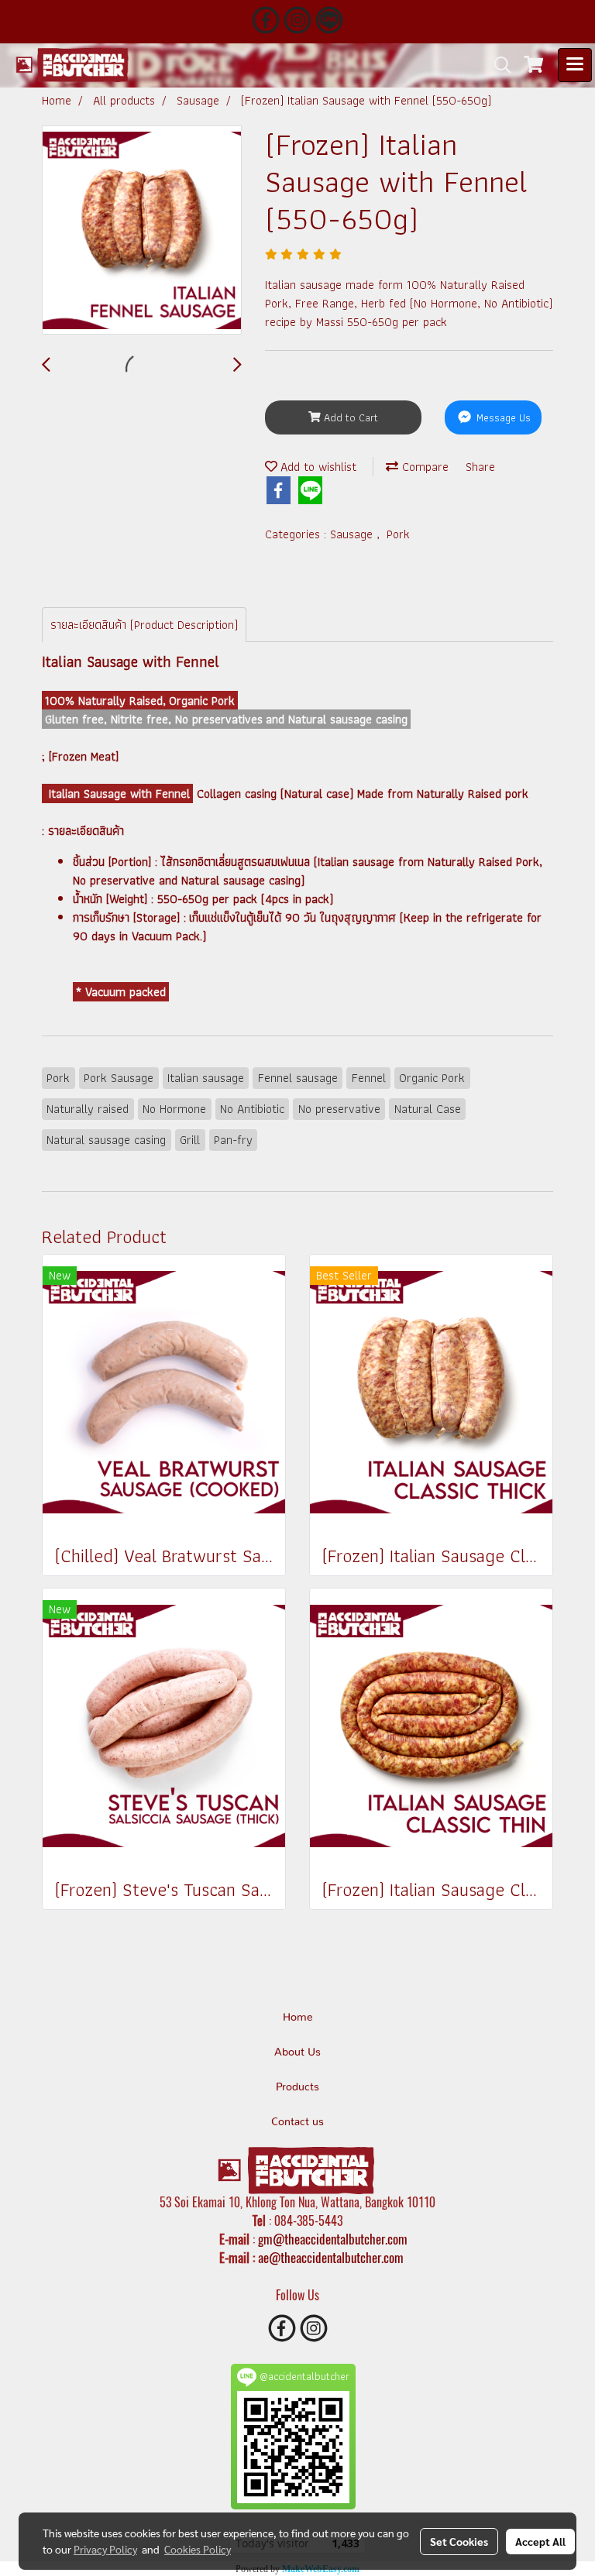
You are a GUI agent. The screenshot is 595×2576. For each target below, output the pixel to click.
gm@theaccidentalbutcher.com (333, 2239)
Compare (423, 467)
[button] (497, 65)
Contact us (297, 2122)
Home (298, 2018)
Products (297, 2087)
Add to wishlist (317, 467)
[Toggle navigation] (575, 65)
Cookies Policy (198, 2549)
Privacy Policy (105, 2549)
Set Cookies (459, 2541)
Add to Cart (349, 417)
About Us (297, 2052)
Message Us (502, 417)
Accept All (540, 2541)
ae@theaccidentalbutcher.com (331, 2258)
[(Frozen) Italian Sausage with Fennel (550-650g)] (142, 231)
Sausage (353, 534)
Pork (398, 534)
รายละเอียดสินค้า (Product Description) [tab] (144, 625)
